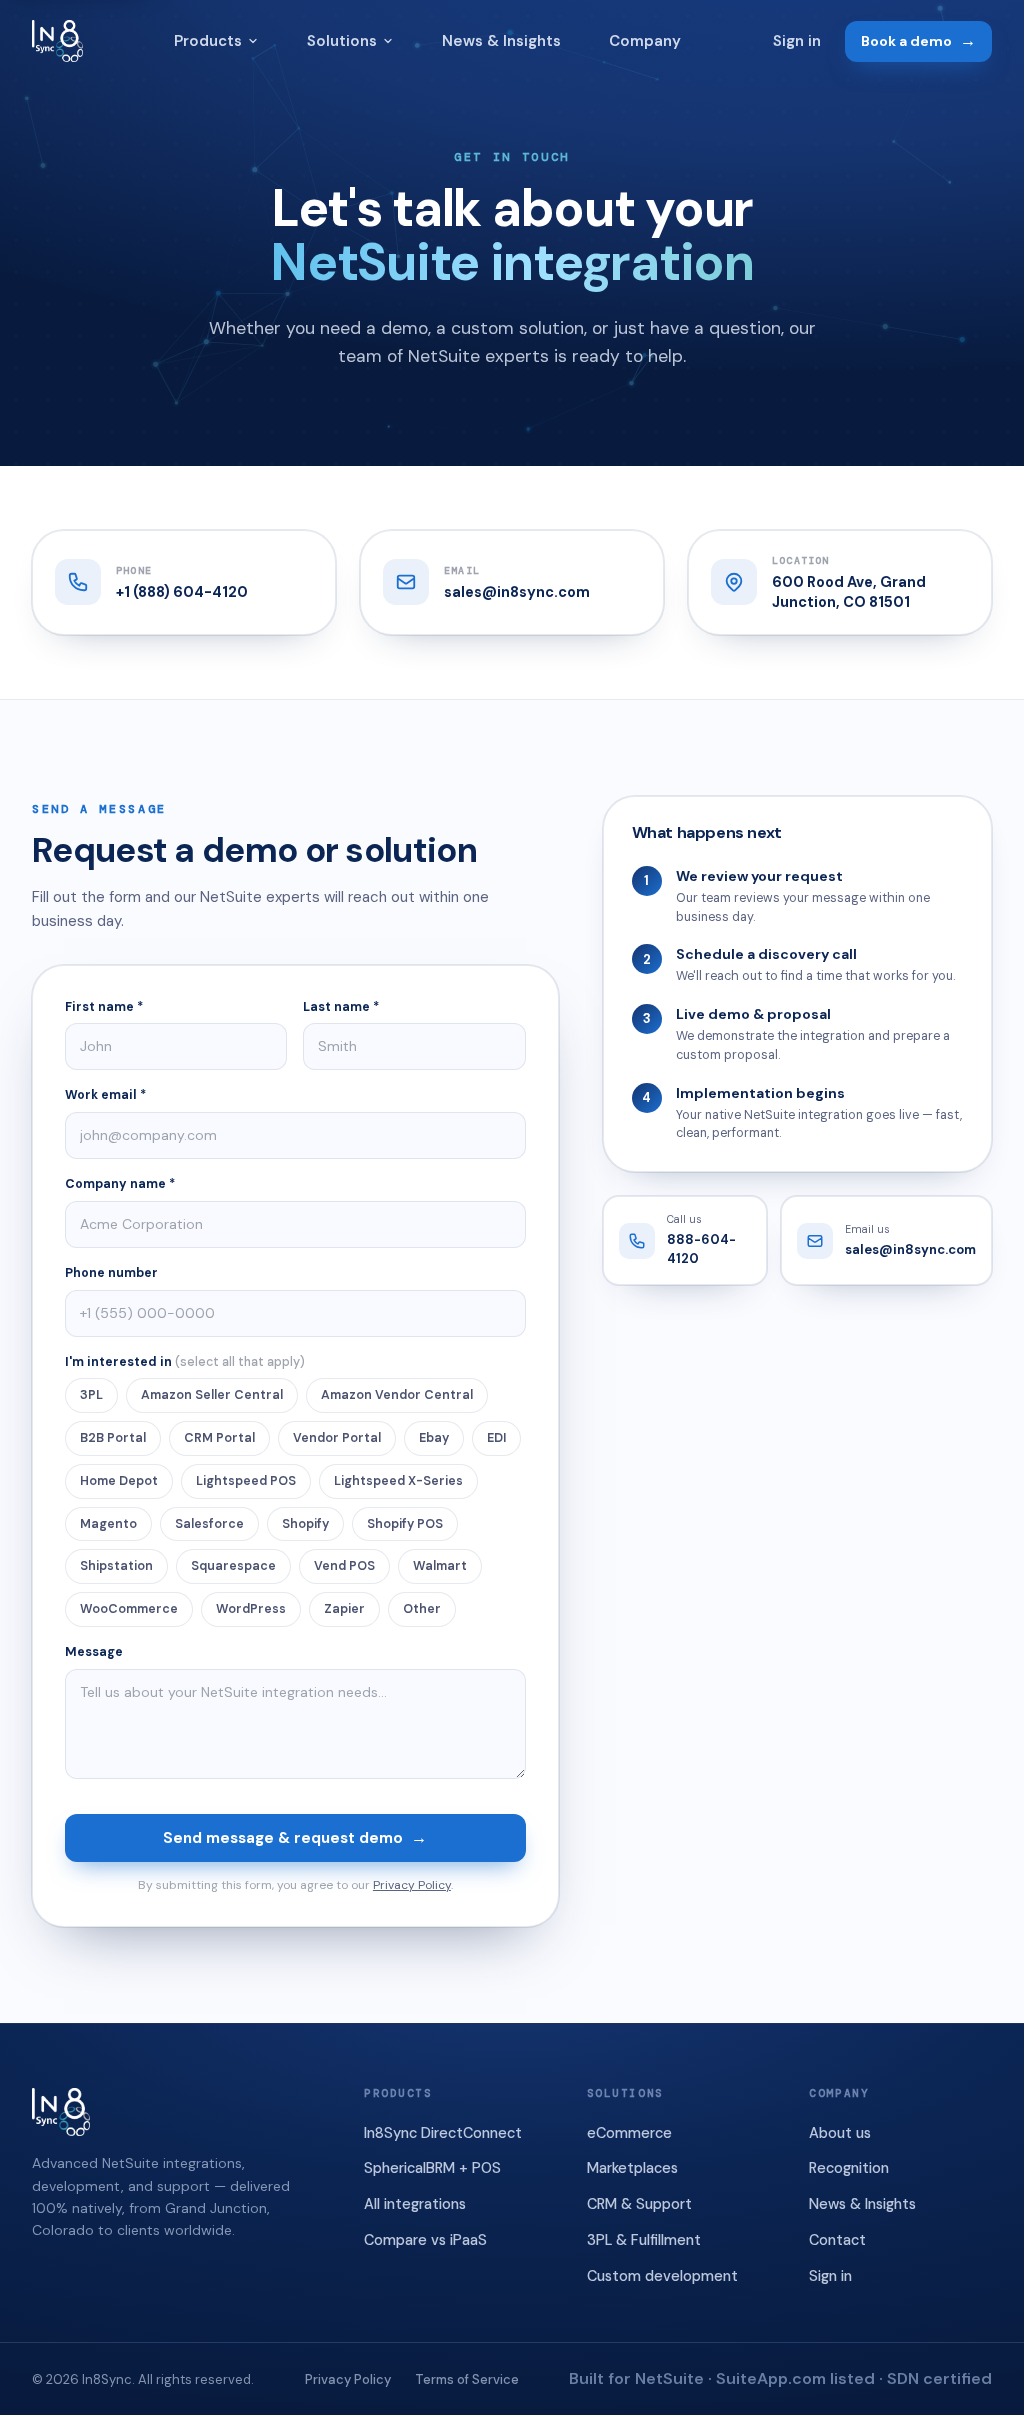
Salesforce (209, 1524)
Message (94, 1652)
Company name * (120, 1184)
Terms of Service (467, 2379)
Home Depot (119, 1481)
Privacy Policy (412, 1885)
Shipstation (116, 1566)
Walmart (440, 1566)
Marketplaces (632, 2168)
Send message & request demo (295, 1837)
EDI (496, 1438)
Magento (108, 1524)
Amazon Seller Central (212, 1395)
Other (422, 1609)
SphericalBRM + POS (432, 2168)
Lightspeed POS (246, 1481)
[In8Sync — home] (57, 41)
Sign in (797, 41)
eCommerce (629, 2133)
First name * (104, 1007)
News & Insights (501, 41)
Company (645, 41)
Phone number (111, 1273)
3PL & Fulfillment (644, 2240)
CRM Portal (219, 1438)
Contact (837, 2240)
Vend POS (344, 1566)
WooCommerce (129, 1609)
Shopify (305, 1524)
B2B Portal (113, 1438)
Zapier (344, 1609)
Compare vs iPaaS (425, 2240)
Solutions (342, 41)
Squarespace (233, 1566)
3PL (91, 1395)
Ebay (434, 1438)
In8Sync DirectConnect (443, 2133)
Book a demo (918, 40)
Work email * (105, 1095)
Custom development (662, 2276)
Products (208, 41)
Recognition (849, 2168)
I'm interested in (185, 1362)
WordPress (251, 1609)
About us (840, 2133)
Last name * (341, 1007)
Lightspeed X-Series (398, 1481)
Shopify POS (405, 1524)
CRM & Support (639, 2204)
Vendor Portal (337, 1438)
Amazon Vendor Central (397, 1395)
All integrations (415, 2204)
